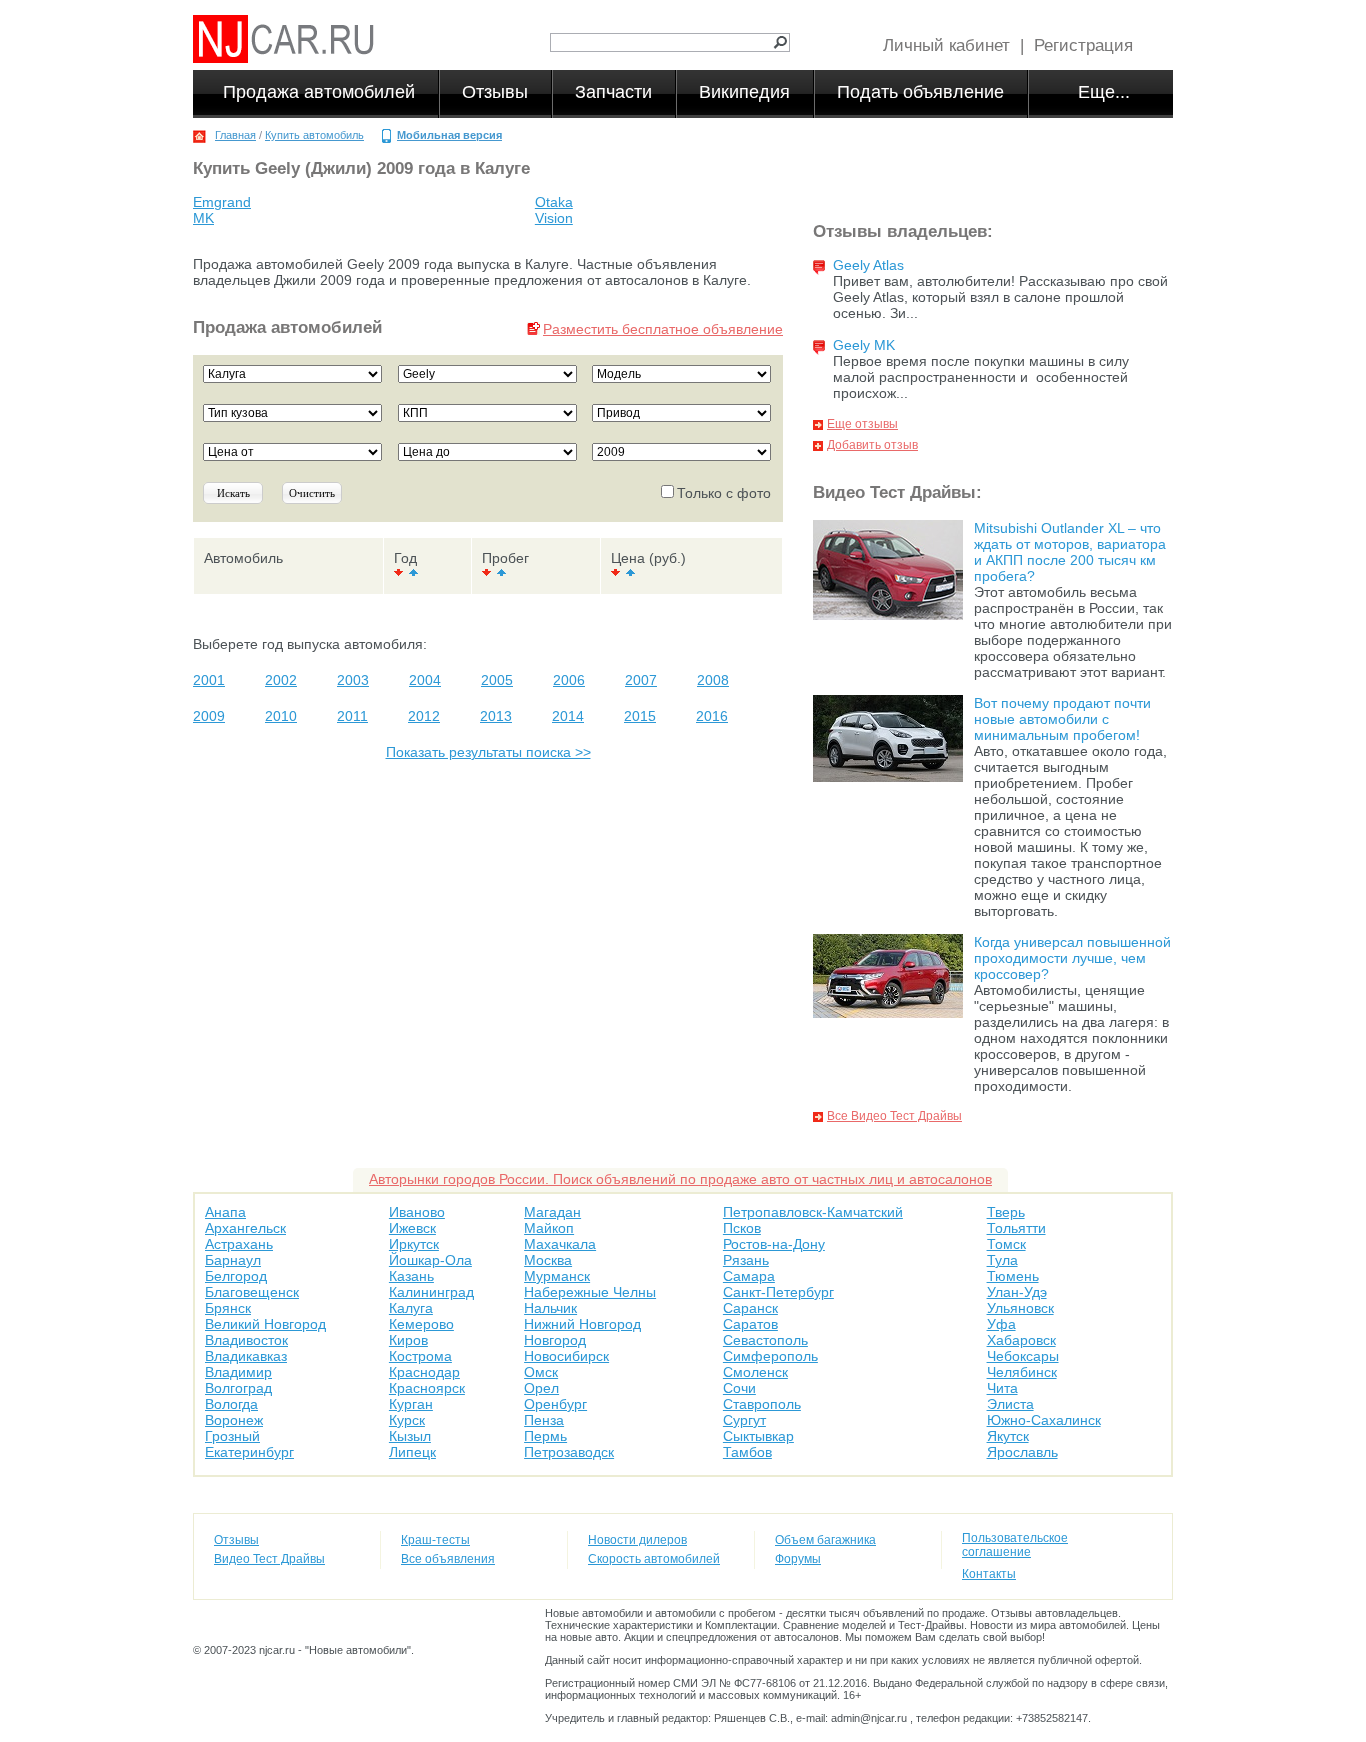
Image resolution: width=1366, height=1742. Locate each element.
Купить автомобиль (314, 135)
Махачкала (560, 1244)
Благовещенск (252, 1292)
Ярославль (1022, 1452)
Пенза (544, 1420)
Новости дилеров (637, 1540)
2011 (352, 716)
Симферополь (770, 1356)
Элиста (1010, 1404)
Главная (235, 135)
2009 (209, 716)
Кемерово (421, 1324)
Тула (1002, 1260)
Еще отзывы (862, 424)
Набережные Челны (590, 1292)
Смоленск (755, 1372)
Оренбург (555, 1404)
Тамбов (747, 1452)
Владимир (238, 1372)
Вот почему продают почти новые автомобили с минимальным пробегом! (1062, 719)
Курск (407, 1420)
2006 (569, 680)
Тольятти (1016, 1228)
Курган (411, 1404)
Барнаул (233, 1260)
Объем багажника (825, 1540)
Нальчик (550, 1308)
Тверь (1006, 1212)
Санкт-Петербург (778, 1292)
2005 (497, 680)
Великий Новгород (265, 1324)
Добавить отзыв (872, 445)
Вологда (231, 1404)
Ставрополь (762, 1404)
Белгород (236, 1276)
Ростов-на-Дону (774, 1244)
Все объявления (448, 1559)
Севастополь (765, 1340)
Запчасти (613, 92)
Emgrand (222, 202)
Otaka (554, 202)
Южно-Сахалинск (1044, 1420)
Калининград (431, 1292)
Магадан (552, 1212)
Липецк (412, 1452)
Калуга (411, 1308)
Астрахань (239, 1244)
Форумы (798, 1559)
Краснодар (424, 1372)
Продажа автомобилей (319, 92)
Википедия (744, 92)
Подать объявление (920, 92)
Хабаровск (1021, 1340)
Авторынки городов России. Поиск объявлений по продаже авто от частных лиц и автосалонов (680, 1179)
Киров (408, 1340)
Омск (541, 1372)
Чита (1002, 1388)
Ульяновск (1020, 1308)
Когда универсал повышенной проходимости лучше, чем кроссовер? (1072, 958)
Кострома (420, 1356)
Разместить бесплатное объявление (663, 329)
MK (203, 218)
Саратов (750, 1324)
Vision (554, 218)
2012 (424, 716)
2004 (425, 680)
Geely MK (864, 345)
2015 (640, 716)
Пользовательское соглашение (1015, 1545)
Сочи (739, 1388)
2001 (209, 680)
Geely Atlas (868, 265)
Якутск (1008, 1436)
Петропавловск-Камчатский (813, 1212)
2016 (712, 716)
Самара (749, 1276)
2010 (281, 716)
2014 (568, 716)
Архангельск (245, 1228)
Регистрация (1083, 45)
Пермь (545, 1436)
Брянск (228, 1308)
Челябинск (1022, 1372)
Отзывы (495, 92)
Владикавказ (246, 1356)
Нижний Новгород (582, 1324)
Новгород (555, 1340)
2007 (641, 680)
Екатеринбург (249, 1452)
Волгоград (238, 1388)
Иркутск (414, 1244)
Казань (411, 1276)
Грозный (232, 1436)
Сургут (744, 1420)
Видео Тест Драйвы (269, 1559)
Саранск (750, 1308)
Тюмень (1013, 1276)
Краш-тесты (435, 1540)
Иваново (417, 1212)
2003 (353, 680)
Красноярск (427, 1388)
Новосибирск (566, 1356)
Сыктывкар (758, 1436)
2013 (496, 716)
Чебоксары (1023, 1356)
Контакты (989, 1574)
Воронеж (234, 1420)
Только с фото (724, 493)
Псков (742, 1228)
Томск (1006, 1244)
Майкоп (549, 1228)
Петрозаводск (569, 1452)
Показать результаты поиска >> (488, 752)
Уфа (1001, 1324)
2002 (281, 680)
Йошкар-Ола (430, 1260)
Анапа (225, 1212)
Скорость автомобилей (654, 1559)
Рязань (746, 1260)
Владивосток (246, 1340)
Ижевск (412, 1228)
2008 (713, 680)
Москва (548, 1260)
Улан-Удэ (1017, 1292)
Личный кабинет (946, 45)
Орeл (541, 1388)
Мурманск (557, 1276)
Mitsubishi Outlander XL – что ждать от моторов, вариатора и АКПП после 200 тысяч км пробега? (1070, 552)
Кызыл (410, 1436)
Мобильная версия (449, 135)
